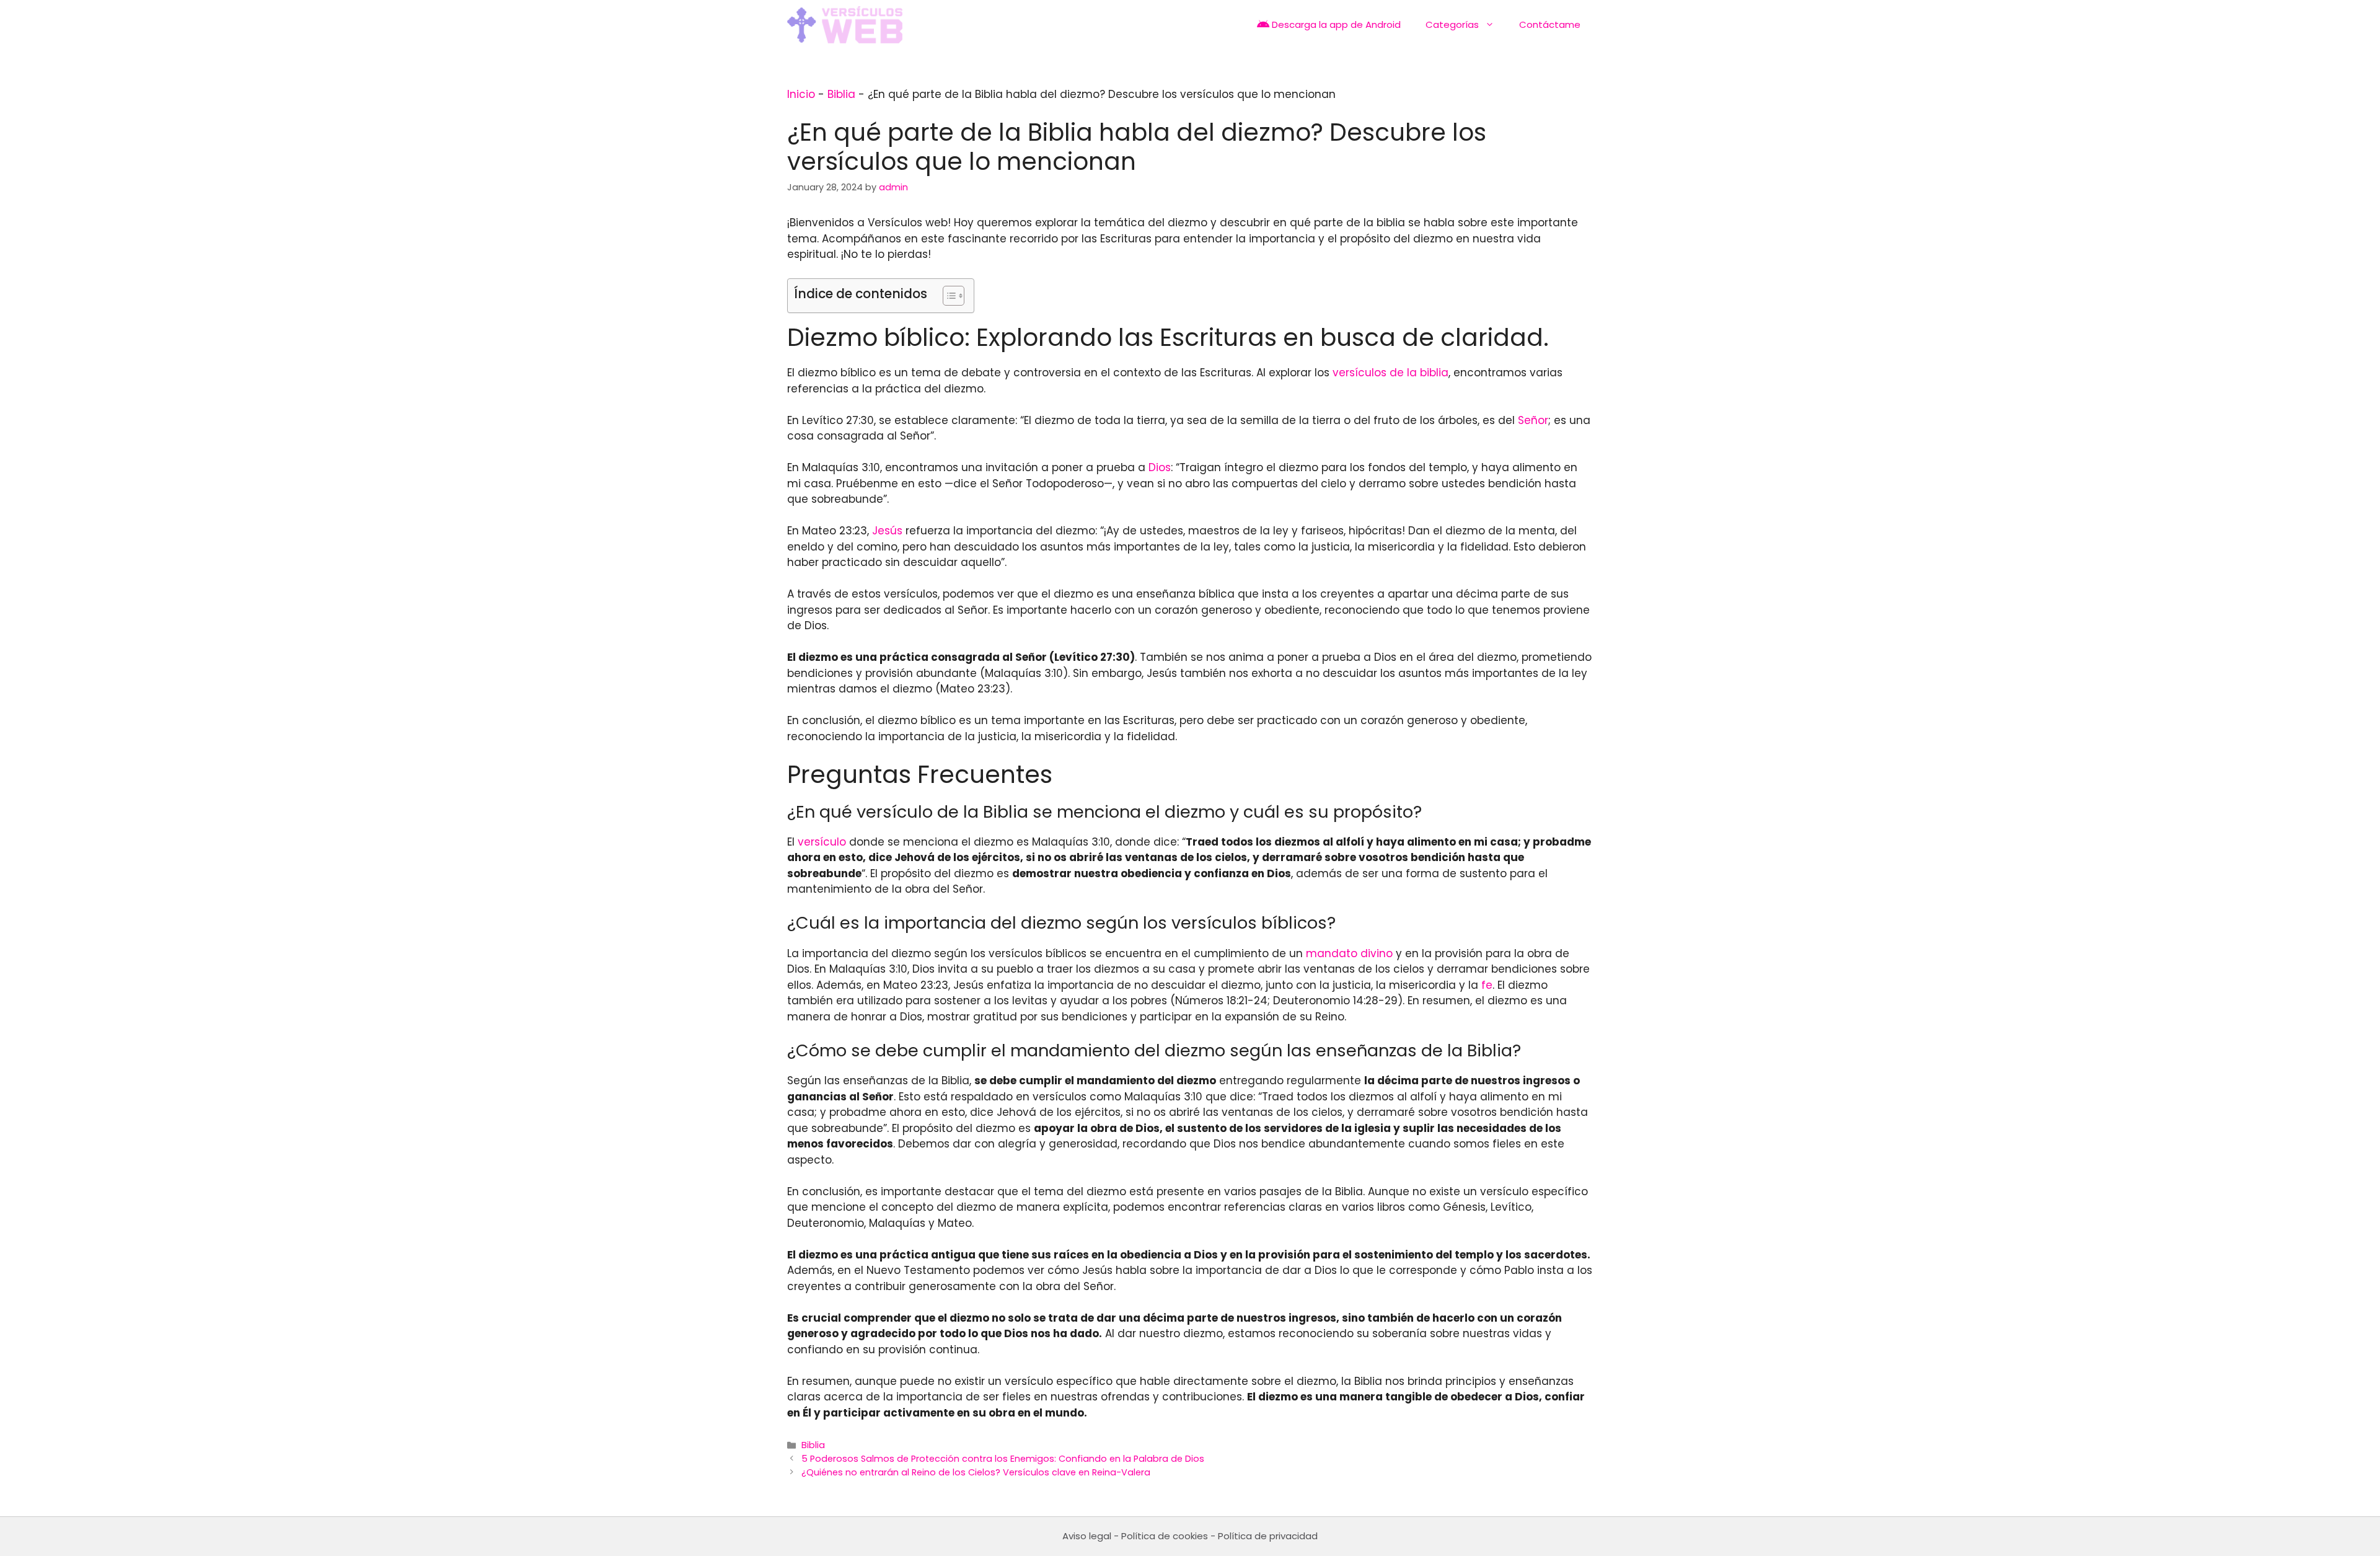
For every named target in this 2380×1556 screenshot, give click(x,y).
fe (1487, 985)
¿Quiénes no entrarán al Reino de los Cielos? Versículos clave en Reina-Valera (976, 1472)
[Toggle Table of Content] (947, 296)
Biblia (841, 94)
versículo (822, 842)
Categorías (1452, 24)
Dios (1160, 467)
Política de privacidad (1268, 1536)
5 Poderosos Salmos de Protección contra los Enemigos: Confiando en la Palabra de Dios (1003, 1459)
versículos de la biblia (1391, 373)
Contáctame (1550, 24)
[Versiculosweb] (845, 25)
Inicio (801, 94)
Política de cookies (1165, 1536)
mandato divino (1349, 953)
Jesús (887, 531)
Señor (1533, 420)
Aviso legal (1087, 1536)
